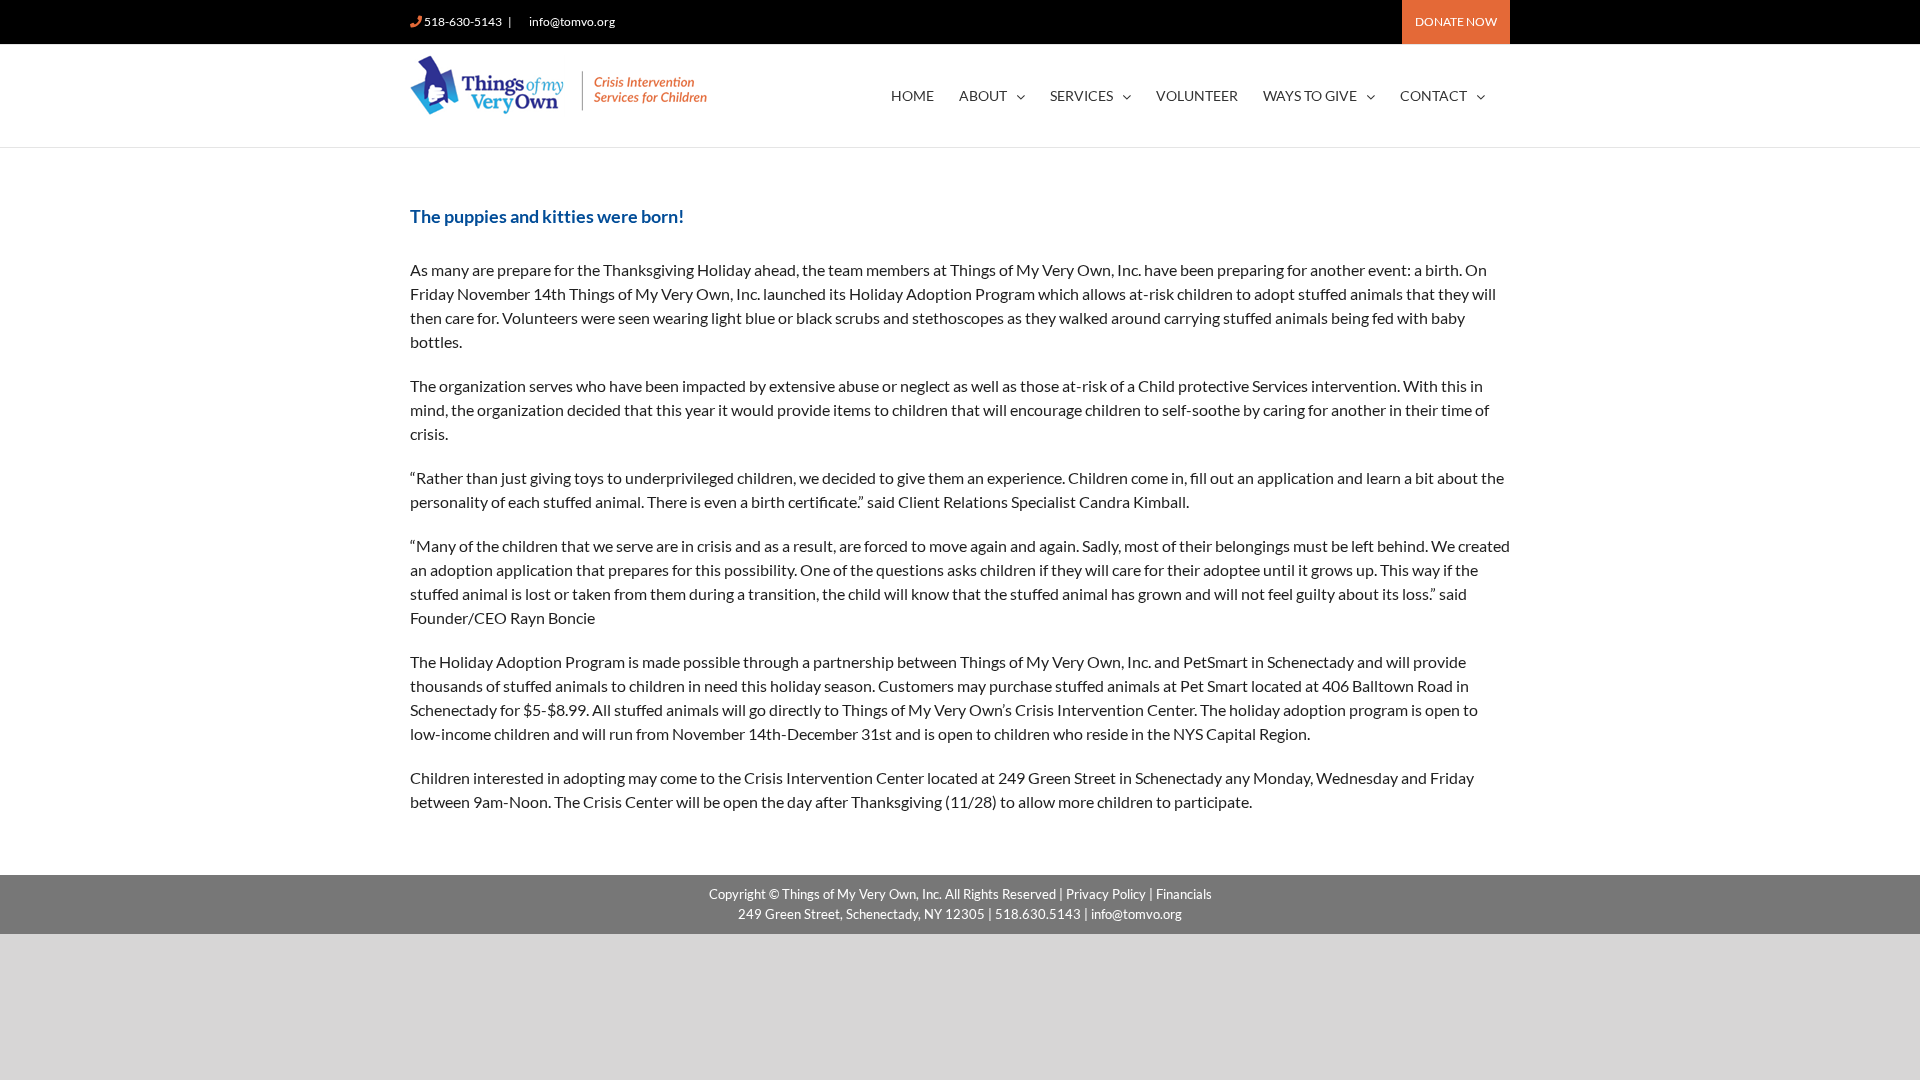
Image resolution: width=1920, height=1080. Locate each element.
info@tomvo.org (572, 21)
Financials (1184, 894)
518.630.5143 (1038, 914)
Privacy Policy (1106, 894)
